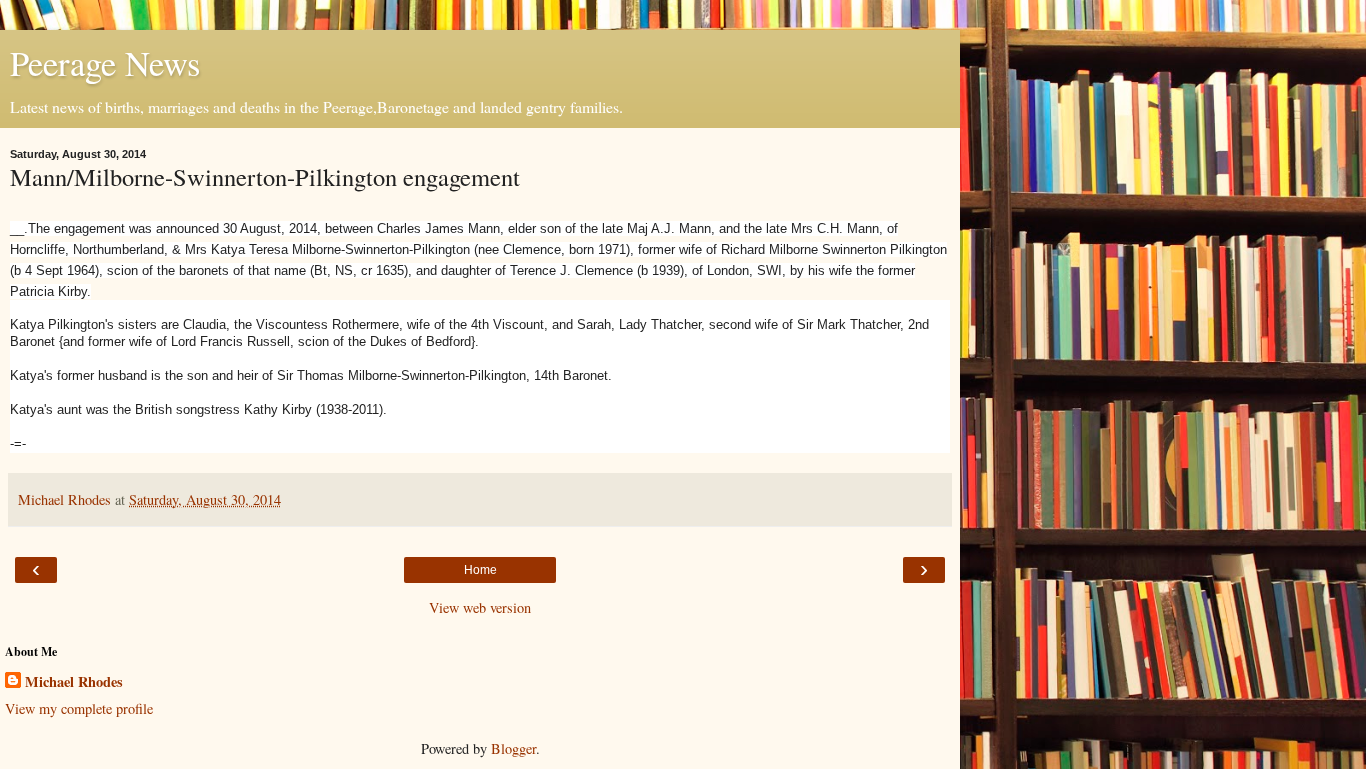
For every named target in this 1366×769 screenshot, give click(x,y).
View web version (480, 607)
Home (480, 570)
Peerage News (105, 63)
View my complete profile (79, 708)
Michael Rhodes (74, 682)
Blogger (513, 748)
